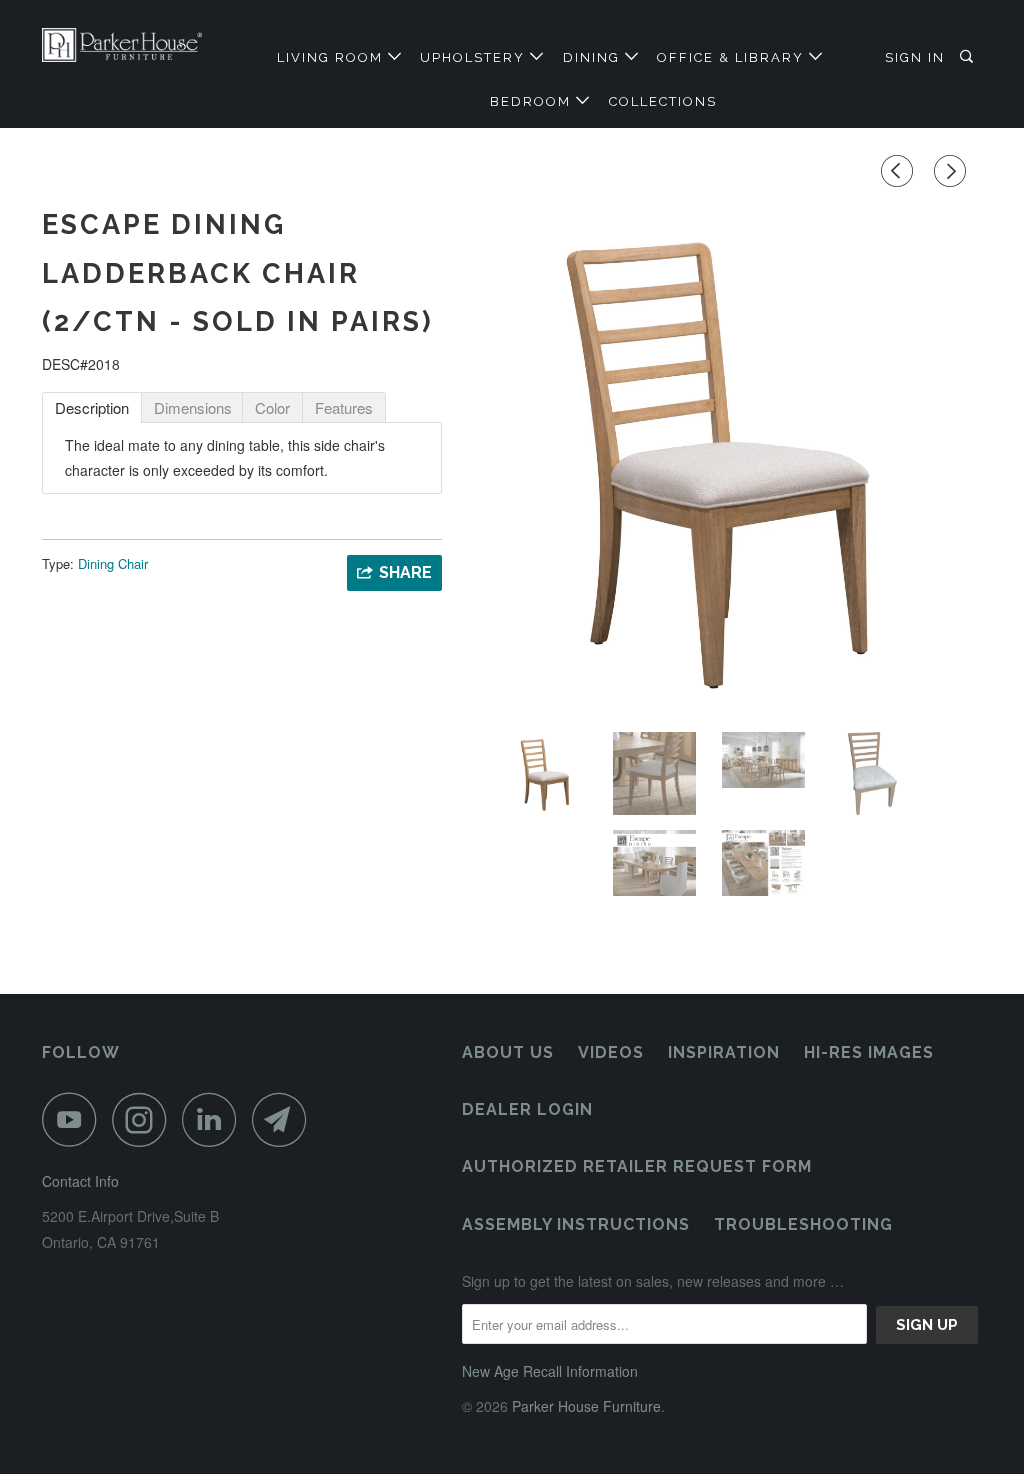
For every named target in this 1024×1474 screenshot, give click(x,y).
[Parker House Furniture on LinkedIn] (215, 1119)
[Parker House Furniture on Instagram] (145, 1119)
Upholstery (475, 57)
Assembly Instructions (576, 1224)
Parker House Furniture (586, 1406)
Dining (594, 57)
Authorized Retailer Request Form (637, 1166)
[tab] (92, 407)
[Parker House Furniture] (122, 45)
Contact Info (80, 1181)
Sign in (915, 57)
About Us (508, 1052)
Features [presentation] (344, 407)
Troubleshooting (803, 1224)
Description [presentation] (92, 407)
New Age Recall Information (550, 1371)
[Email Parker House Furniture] (285, 1119)
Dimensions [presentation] (193, 407)
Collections (663, 101)
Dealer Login (527, 1109)
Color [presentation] (272, 407)
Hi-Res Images (869, 1052)
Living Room (332, 57)
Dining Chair (113, 563)
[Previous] (900, 171)
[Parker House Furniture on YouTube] (75, 1119)
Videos (611, 1052)
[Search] (969, 57)
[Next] (953, 171)
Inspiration (724, 1052)
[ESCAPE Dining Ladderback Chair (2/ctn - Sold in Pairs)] (722, 457)
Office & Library (733, 57)
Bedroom (533, 101)
